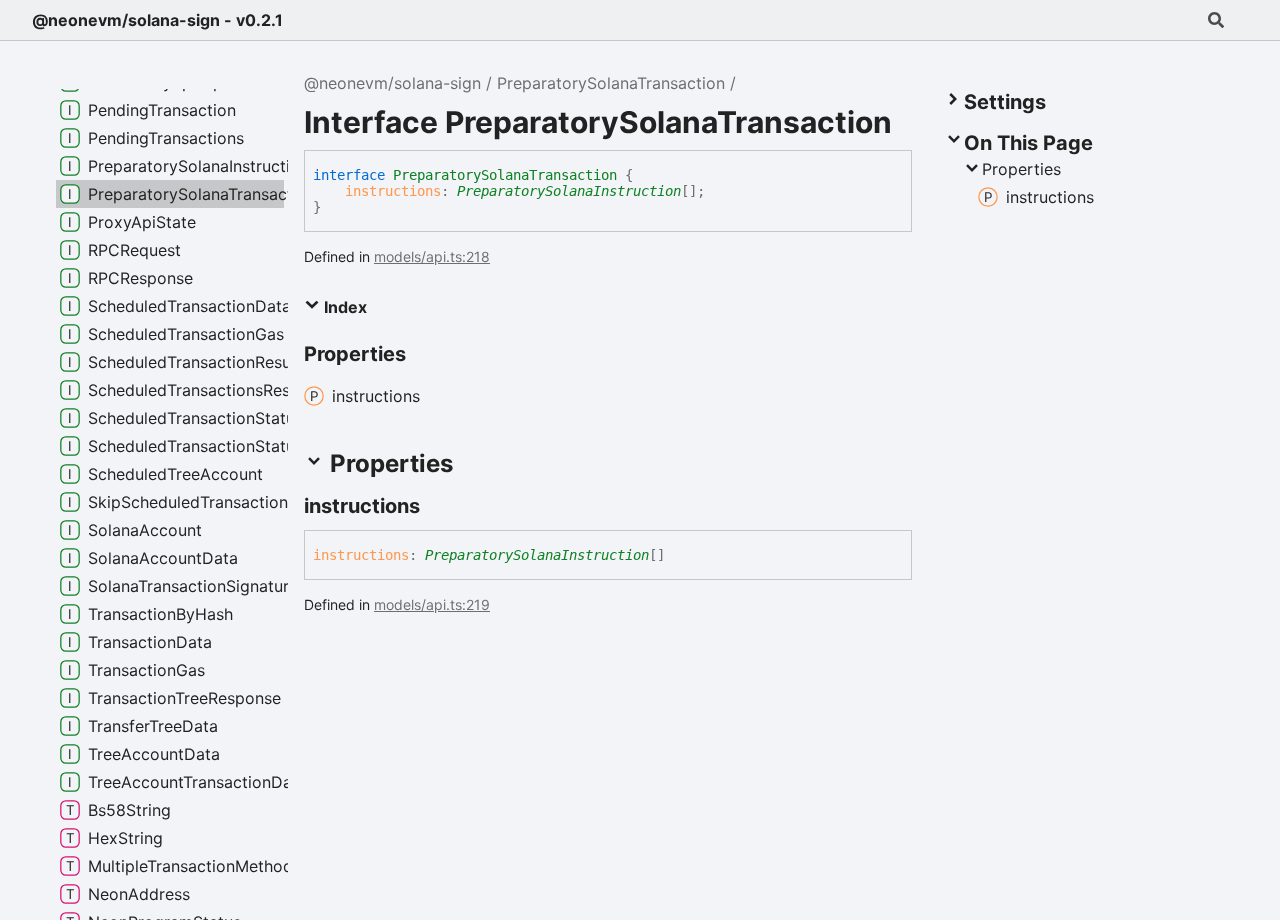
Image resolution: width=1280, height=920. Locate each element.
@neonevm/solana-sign (392, 83)
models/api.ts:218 (432, 256)
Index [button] (343, 307)
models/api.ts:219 (432, 604)
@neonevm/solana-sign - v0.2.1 (157, 20)
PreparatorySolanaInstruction (569, 191)
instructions (393, 191)
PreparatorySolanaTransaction (611, 83)
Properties (1021, 169)
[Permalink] (438, 506)
